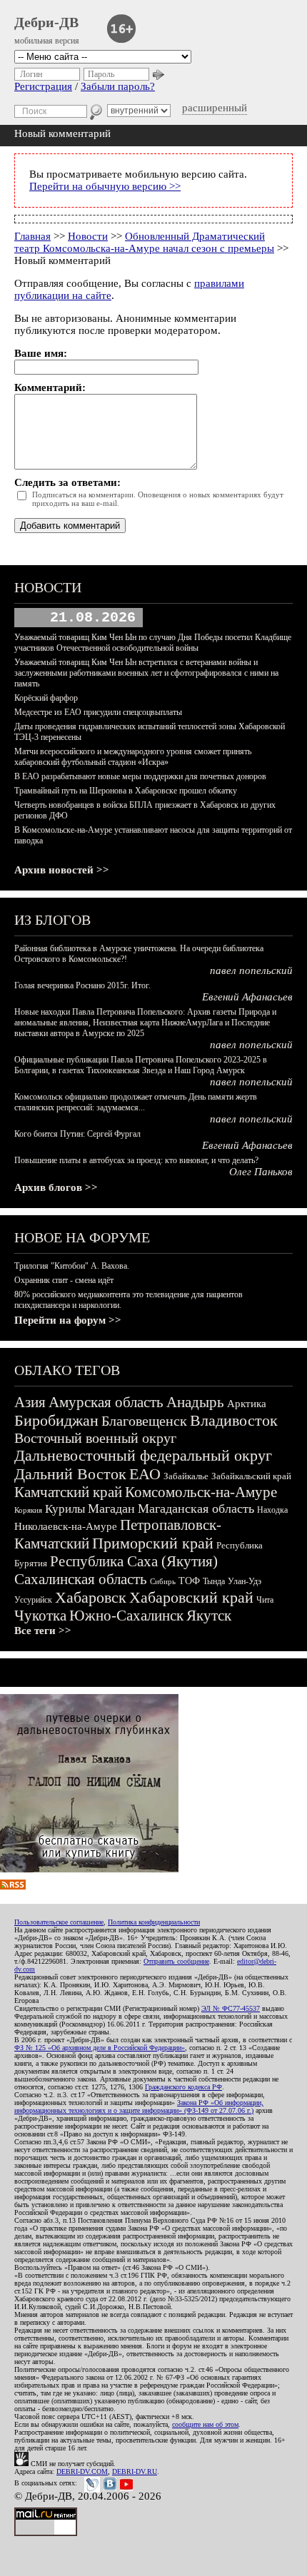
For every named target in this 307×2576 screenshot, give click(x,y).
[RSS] (13, 1886)
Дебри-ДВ (46, 22)
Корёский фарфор (46, 698)
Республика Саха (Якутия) (134, 1561)
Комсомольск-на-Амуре (201, 1492)
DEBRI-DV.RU (135, 2471)
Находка (272, 1510)
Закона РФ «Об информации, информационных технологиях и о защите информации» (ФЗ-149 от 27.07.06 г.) (139, 2106)
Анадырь (195, 1402)
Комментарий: (50, 387)
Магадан (111, 1508)
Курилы (65, 1509)
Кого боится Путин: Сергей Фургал (77, 1134)
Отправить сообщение (176, 1961)
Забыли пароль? (118, 86)
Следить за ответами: (67, 482)
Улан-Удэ (245, 1581)
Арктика (247, 1404)
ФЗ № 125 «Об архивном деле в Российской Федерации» (100, 2048)
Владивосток (234, 1420)
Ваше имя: (41, 353)
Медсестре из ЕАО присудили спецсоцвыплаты (98, 712)
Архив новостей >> (62, 870)
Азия (30, 1402)
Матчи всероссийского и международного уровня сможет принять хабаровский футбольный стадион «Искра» (133, 757)
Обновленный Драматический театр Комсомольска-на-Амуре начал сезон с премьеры (144, 242)
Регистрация (43, 86)
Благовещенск (144, 1421)
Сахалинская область (81, 1579)
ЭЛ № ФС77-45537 (231, 2008)
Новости (88, 236)
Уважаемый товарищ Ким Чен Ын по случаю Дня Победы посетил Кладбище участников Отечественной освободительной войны (153, 643)
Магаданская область (196, 1508)
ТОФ (189, 1581)
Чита (265, 1600)
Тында (214, 1581)
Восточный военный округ (95, 1438)
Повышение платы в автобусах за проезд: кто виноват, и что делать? (136, 1160)
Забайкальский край (251, 1476)
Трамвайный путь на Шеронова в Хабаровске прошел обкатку (126, 791)
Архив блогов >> (56, 1187)
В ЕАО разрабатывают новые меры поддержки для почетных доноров (140, 776)
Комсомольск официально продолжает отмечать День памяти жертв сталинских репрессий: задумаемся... (136, 1102)
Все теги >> (43, 1631)
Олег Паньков (261, 1172)
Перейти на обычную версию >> (105, 186)
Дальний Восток (70, 1474)
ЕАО (145, 1474)
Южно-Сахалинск (126, 1616)
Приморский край (153, 1543)
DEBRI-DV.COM (82, 2471)
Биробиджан (56, 1420)
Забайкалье (186, 1476)
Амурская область (106, 1402)
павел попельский (251, 970)
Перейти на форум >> (68, 1320)
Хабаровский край (191, 1597)
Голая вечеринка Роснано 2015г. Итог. (82, 985)
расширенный (215, 108)
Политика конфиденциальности (154, 1922)
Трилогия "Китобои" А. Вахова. (72, 1266)
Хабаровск (91, 1597)
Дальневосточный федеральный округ (143, 1455)
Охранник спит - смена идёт (64, 1280)
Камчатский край (68, 1492)
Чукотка (40, 1616)
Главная (32, 236)
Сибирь (163, 1581)
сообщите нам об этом (205, 2424)
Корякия (28, 1510)
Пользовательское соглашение (59, 1922)
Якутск (209, 1616)
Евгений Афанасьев (247, 997)
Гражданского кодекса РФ (183, 2087)
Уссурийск (33, 1600)
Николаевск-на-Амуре (66, 1526)
